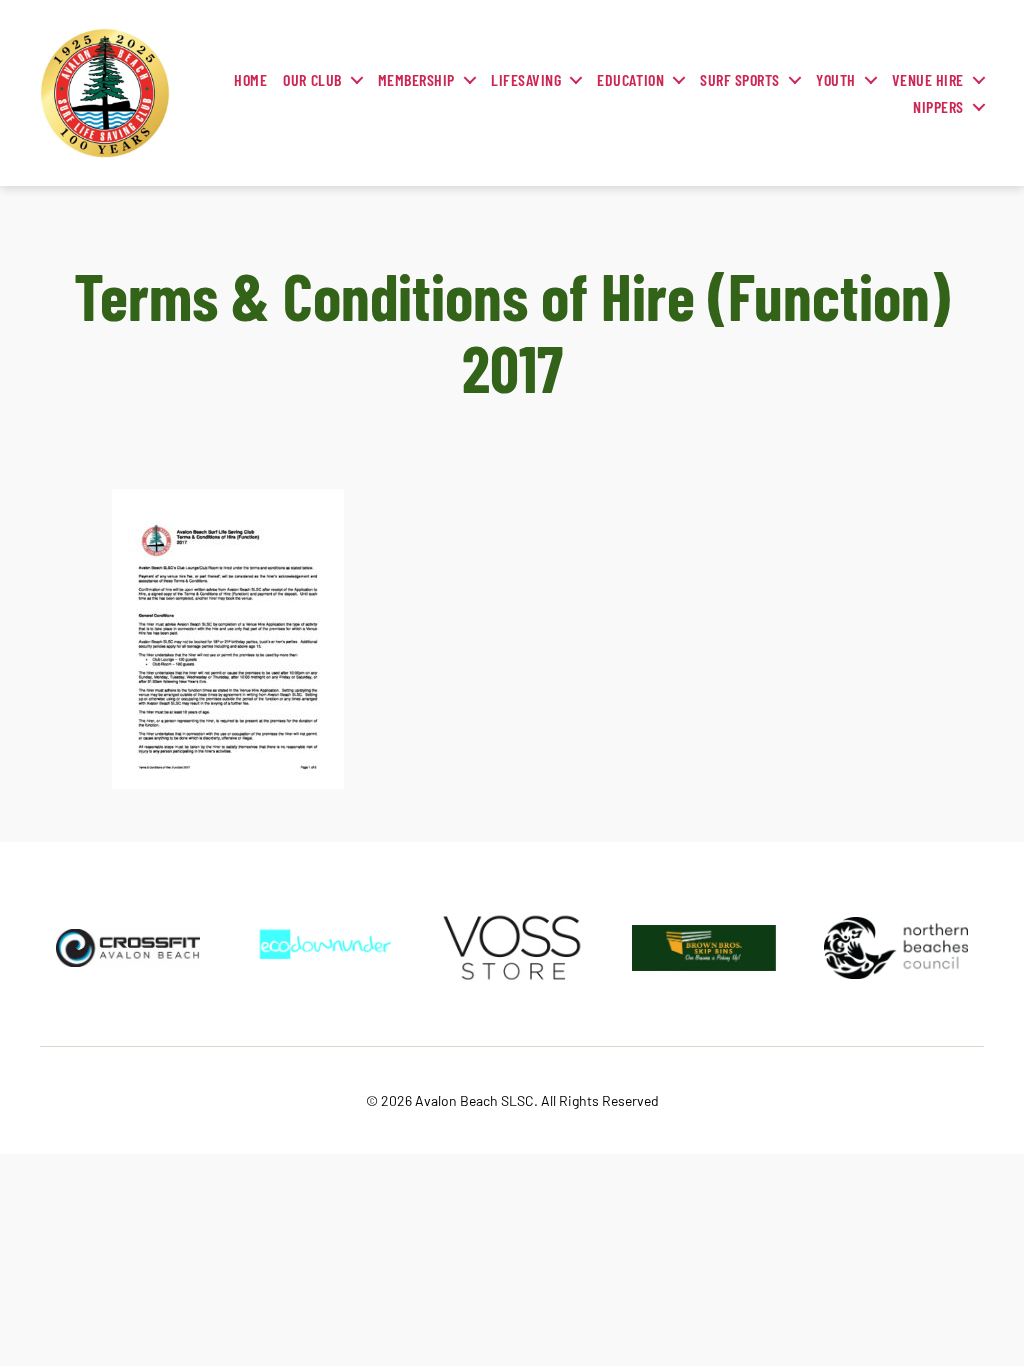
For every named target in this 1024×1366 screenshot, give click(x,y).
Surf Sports (740, 79)
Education (630, 79)
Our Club (312, 79)
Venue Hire (928, 79)
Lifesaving (526, 79)
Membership (416, 79)
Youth (836, 79)
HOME (250, 79)
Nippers (938, 106)
